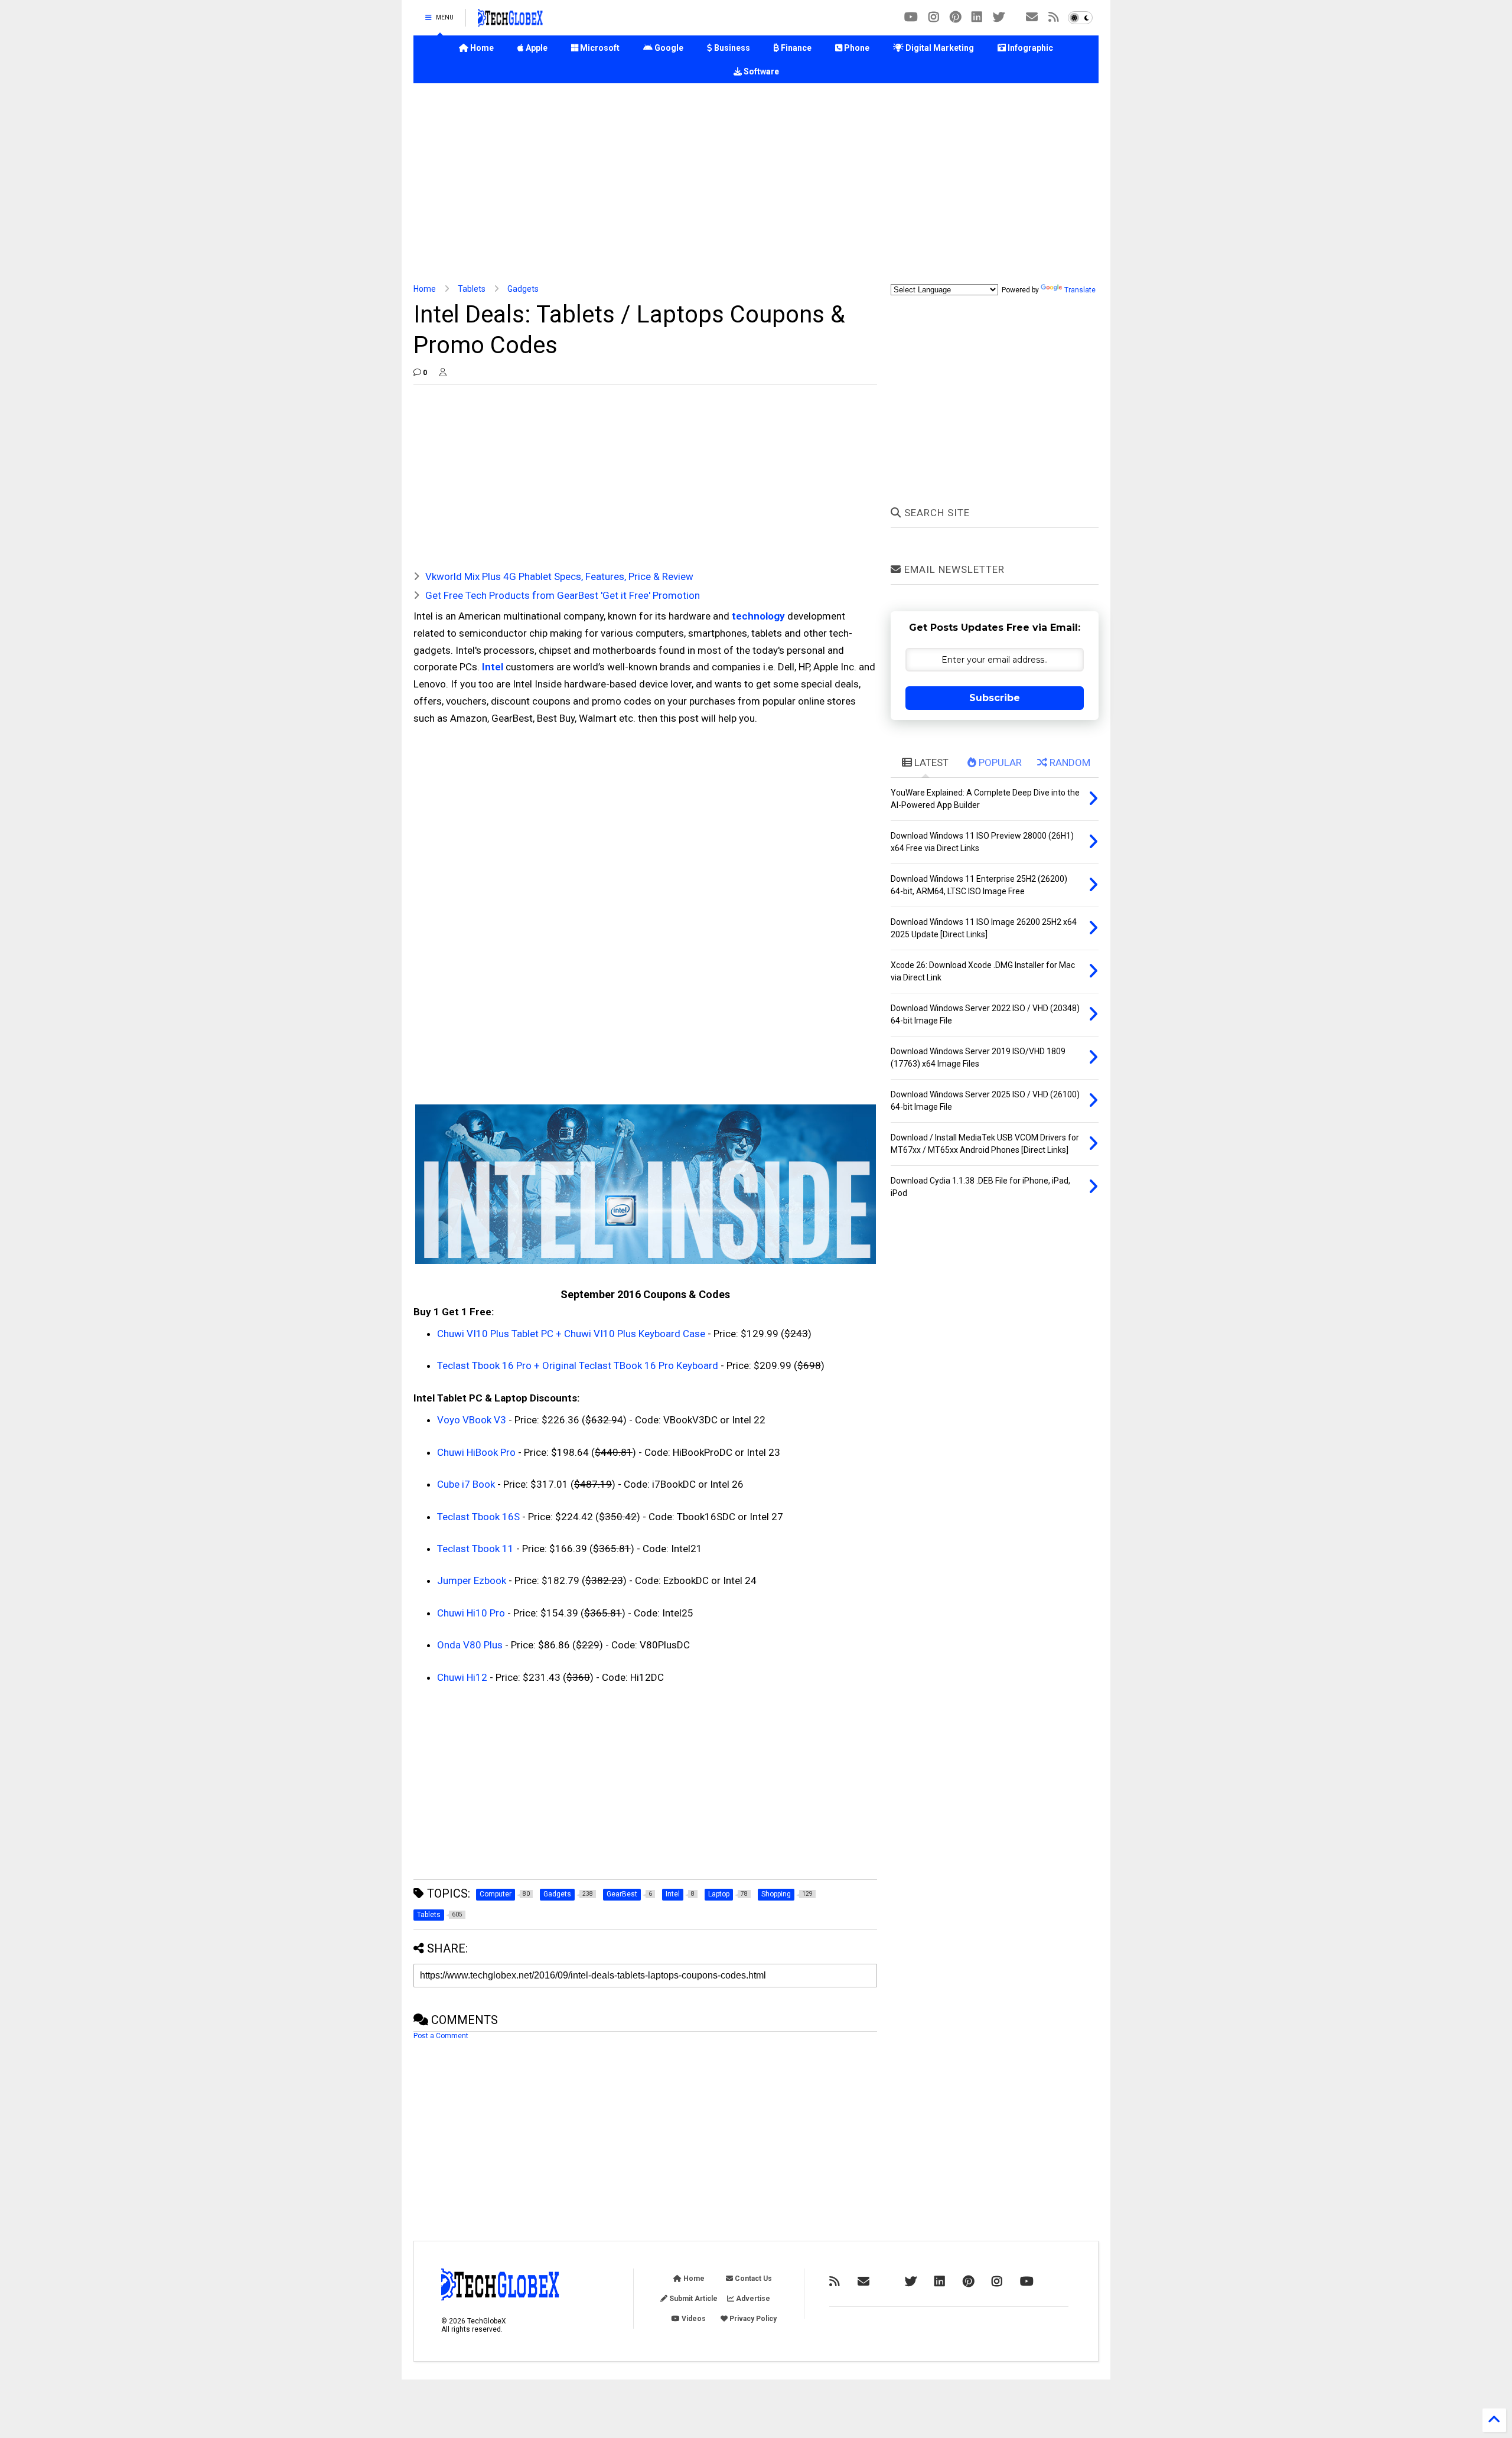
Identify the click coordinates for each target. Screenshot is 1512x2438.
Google (668, 48)
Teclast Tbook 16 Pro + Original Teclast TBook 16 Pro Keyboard (578, 1365)
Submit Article (693, 2299)
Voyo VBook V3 (472, 1420)
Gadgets (523, 289)
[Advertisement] (756, 184)
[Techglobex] (1054, 17)
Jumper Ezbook (472, 1580)
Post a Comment (441, 2036)
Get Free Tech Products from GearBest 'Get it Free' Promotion (563, 595)
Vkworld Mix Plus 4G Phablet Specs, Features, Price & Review (559, 576)
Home (481, 48)
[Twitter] (999, 17)
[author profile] (443, 373)
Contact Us (752, 2279)
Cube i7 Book (466, 1484)
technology (758, 616)
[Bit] (911, 17)
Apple (536, 48)
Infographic (1029, 48)
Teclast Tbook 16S (478, 1517)
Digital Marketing (939, 48)
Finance (795, 48)
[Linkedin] (977, 17)
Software (760, 71)
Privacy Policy (752, 2319)
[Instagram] (934, 17)
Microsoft (599, 48)
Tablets (472, 289)
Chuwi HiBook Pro (476, 1452)
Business (731, 48)
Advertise (752, 2299)
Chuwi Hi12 (462, 1677)
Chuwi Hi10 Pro (471, 1613)
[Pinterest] (955, 17)
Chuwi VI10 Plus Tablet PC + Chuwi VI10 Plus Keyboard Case (571, 1334)
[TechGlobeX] (510, 21)
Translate (1080, 290)
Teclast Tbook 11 (475, 1549)
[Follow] (1032, 17)
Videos (693, 2319)
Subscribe (995, 698)
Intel (493, 667)
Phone (856, 48)
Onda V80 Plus (470, 1645)
